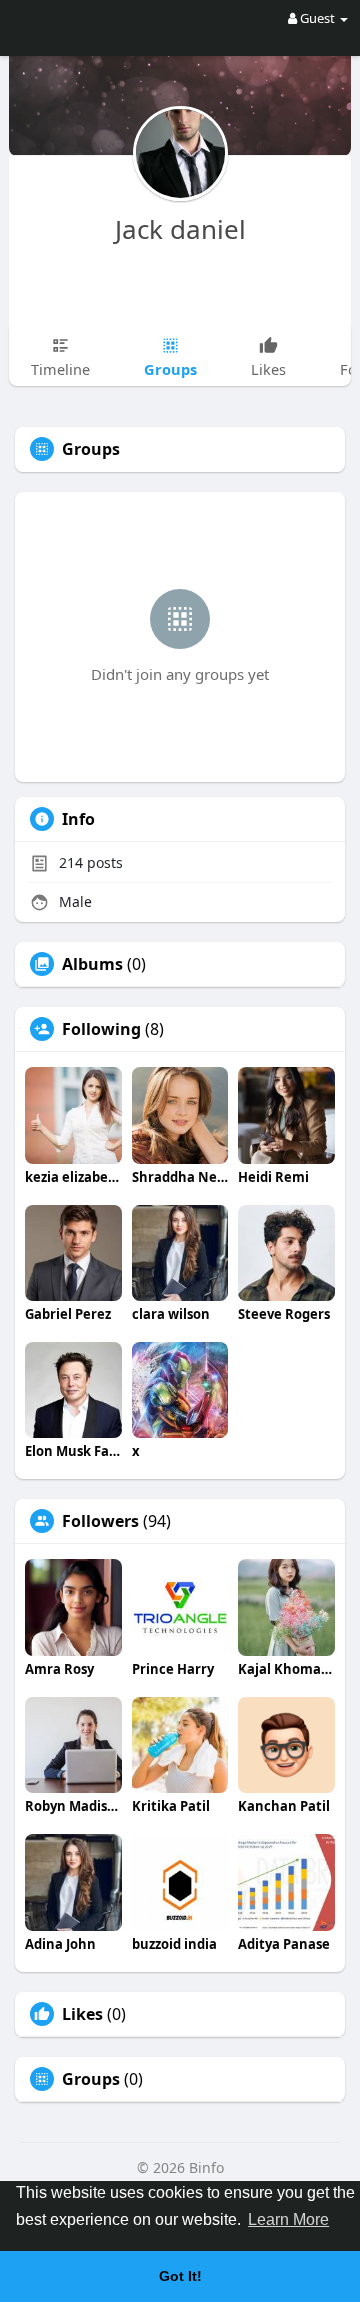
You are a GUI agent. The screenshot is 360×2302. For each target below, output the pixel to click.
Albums (92, 964)
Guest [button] (317, 18)
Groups (91, 2079)
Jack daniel (180, 229)
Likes (82, 2014)
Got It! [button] (180, 2276)
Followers (100, 1521)
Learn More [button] (288, 2219)
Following (101, 1029)
